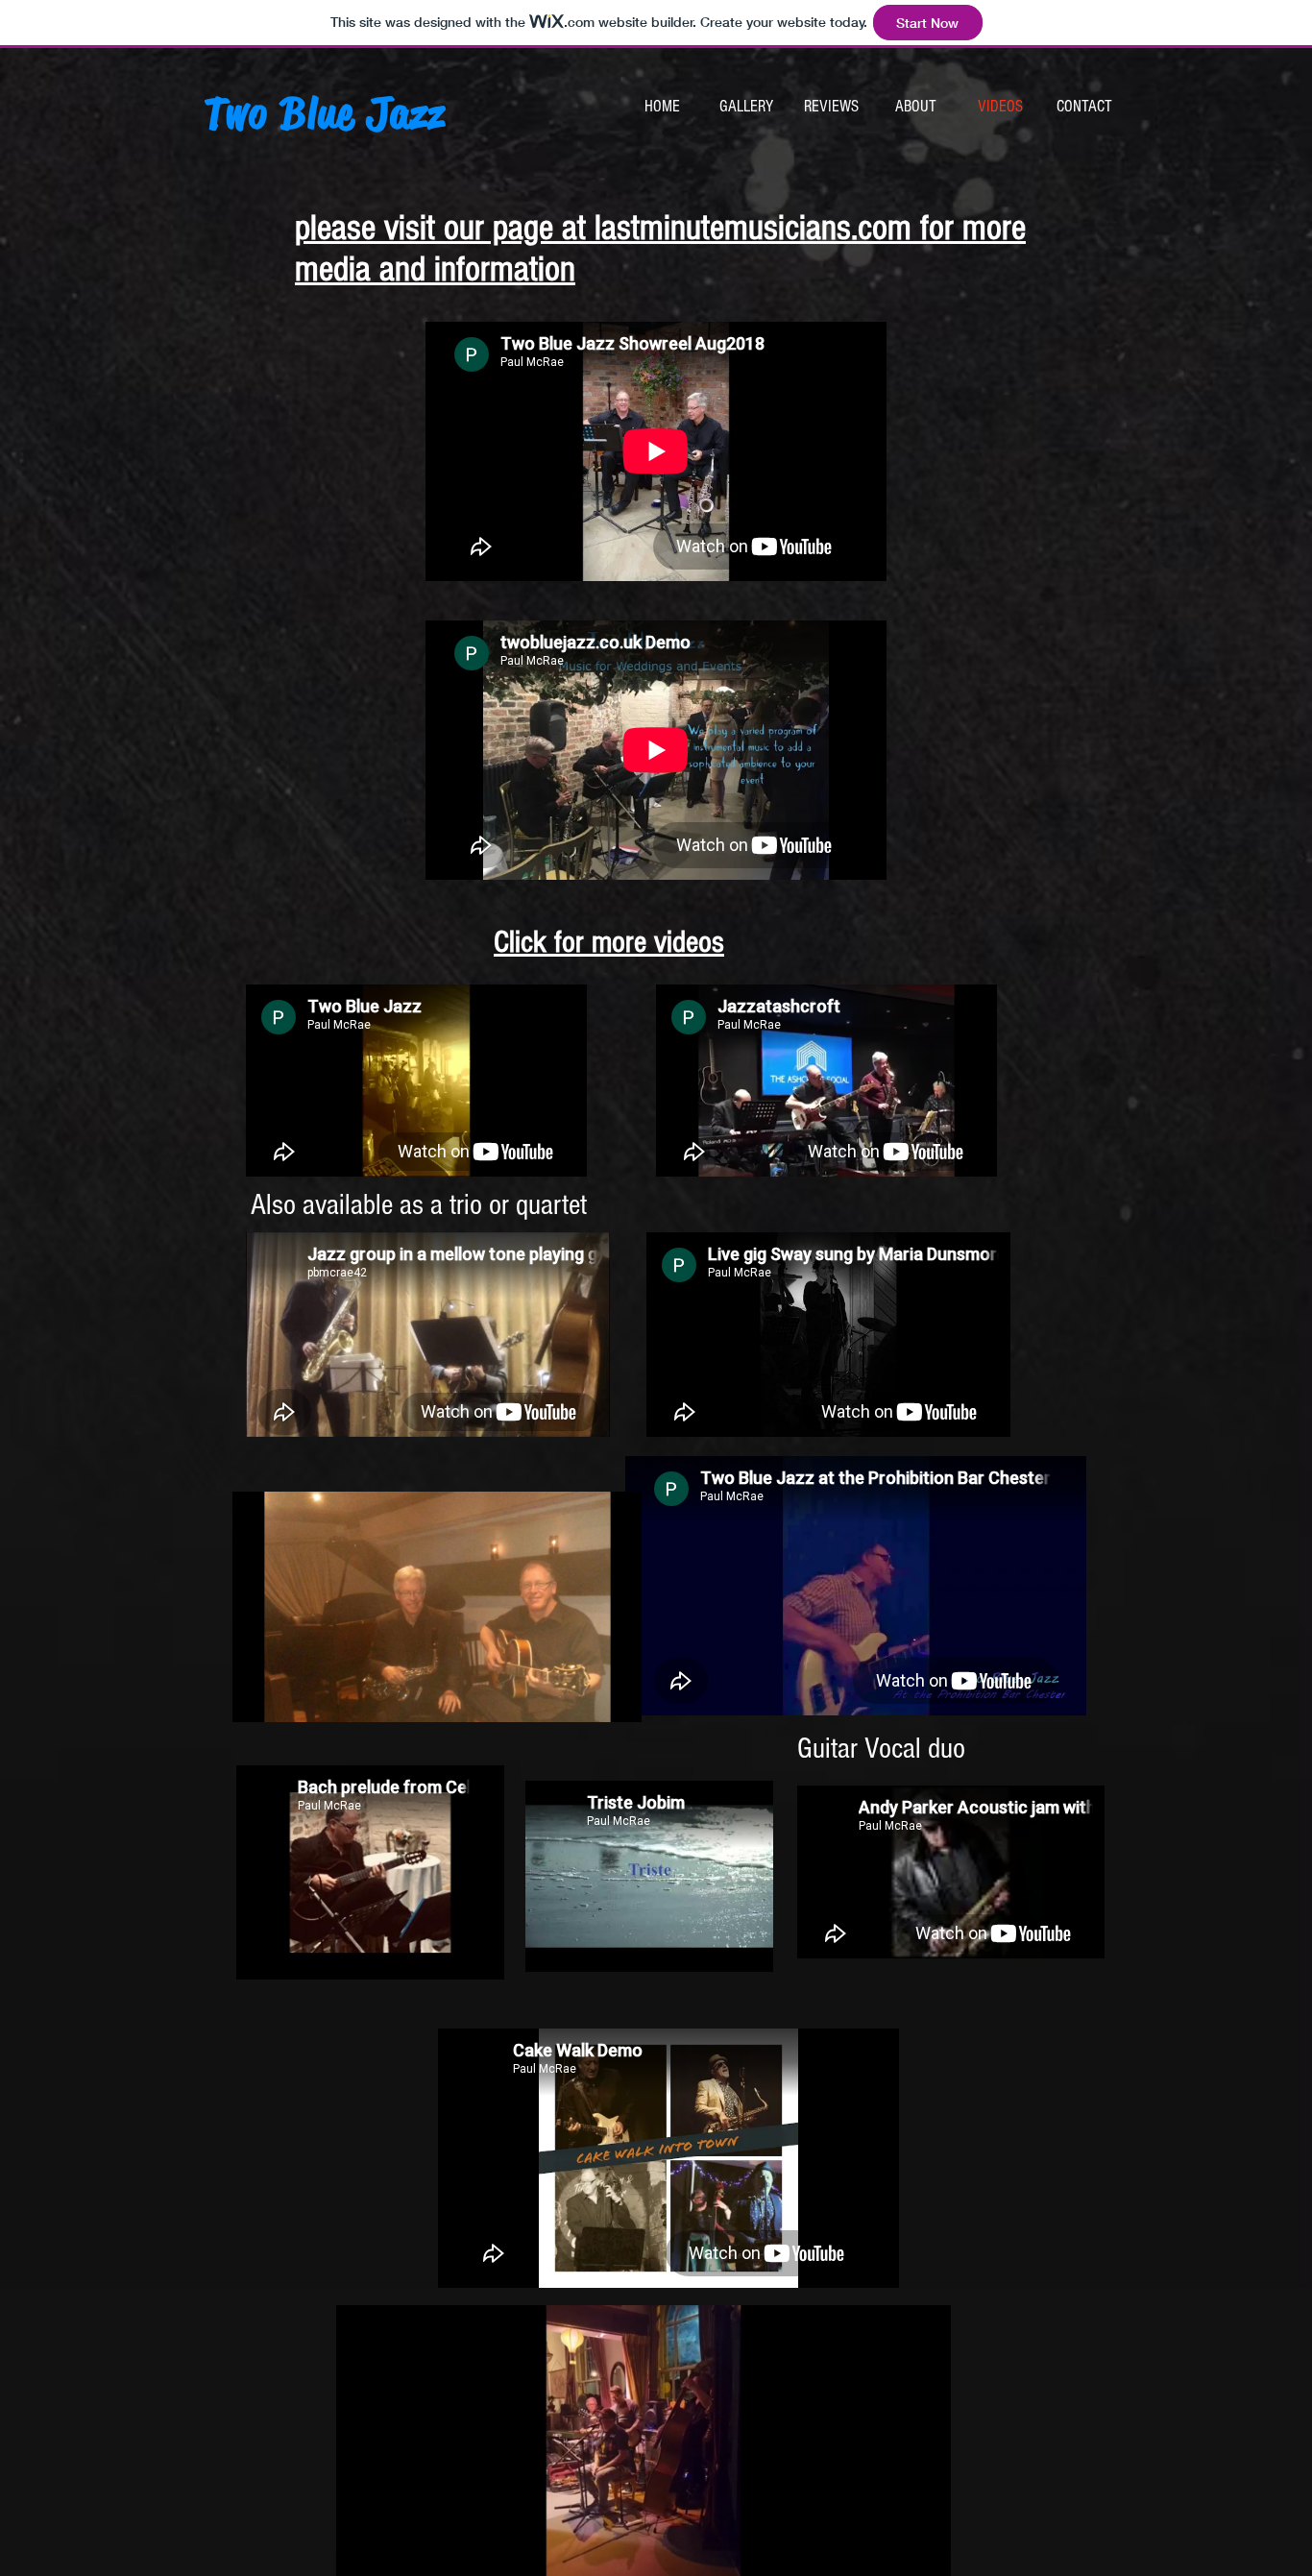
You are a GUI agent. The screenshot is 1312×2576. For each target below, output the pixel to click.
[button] (617, 1701)
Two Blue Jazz (326, 113)
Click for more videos (609, 942)
